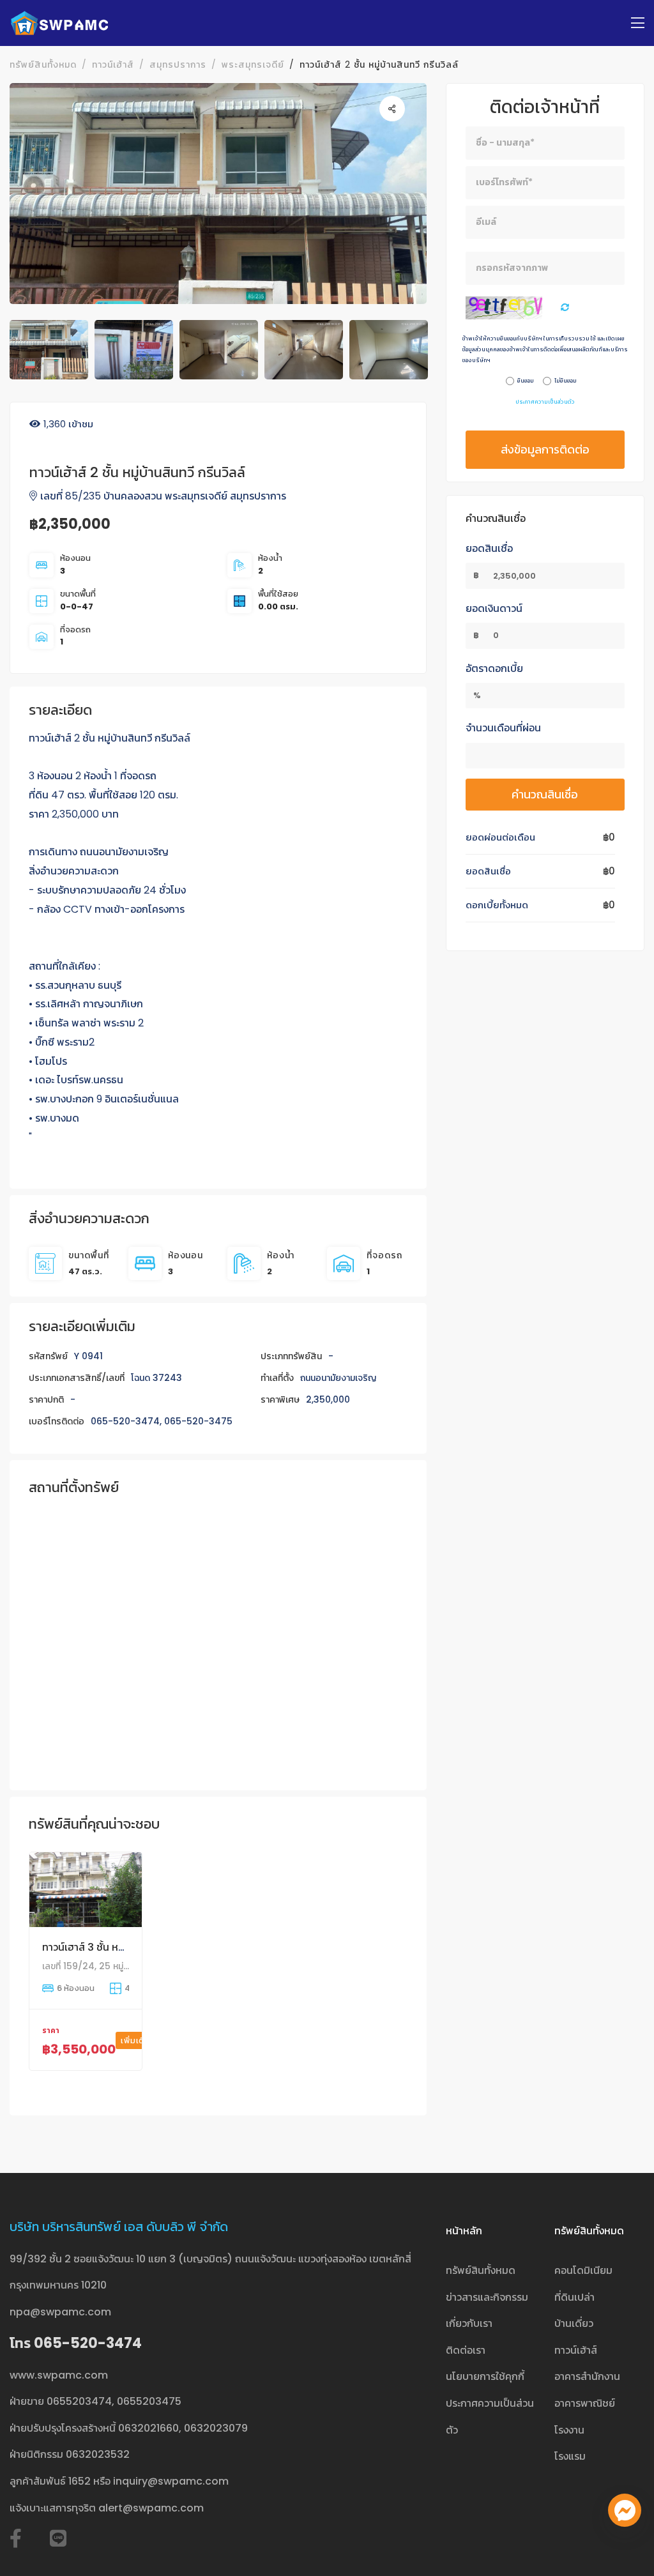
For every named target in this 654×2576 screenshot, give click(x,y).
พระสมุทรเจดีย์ (253, 65)
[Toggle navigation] (638, 23)
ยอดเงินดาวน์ (494, 608)
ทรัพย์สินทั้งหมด (43, 65)
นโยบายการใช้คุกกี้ (485, 2376)
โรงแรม (570, 2456)
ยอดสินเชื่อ (489, 548)
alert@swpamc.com (151, 2508)
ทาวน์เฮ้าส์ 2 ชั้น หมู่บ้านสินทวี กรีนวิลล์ (379, 65)
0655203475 (149, 2401)
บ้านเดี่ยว (574, 2323)
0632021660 (148, 2428)
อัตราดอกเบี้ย (494, 668)
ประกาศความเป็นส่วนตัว (545, 402)
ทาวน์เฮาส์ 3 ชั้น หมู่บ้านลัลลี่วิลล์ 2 (115, 1947)
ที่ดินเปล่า (574, 2297)
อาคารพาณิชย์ (585, 2403)
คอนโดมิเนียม (583, 2270)
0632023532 (98, 2454)
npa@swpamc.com (60, 2312)
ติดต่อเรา (466, 2350)
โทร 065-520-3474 (76, 2343)
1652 (80, 2481)
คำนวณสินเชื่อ (545, 794)
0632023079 (216, 2428)
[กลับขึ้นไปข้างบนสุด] (625, 2547)
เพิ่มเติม (137, 2040)
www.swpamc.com (59, 2375)
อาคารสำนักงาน (587, 2376)
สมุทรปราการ (178, 65)
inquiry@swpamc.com (171, 2481)
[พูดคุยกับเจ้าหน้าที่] (625, 2510)
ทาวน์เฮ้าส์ (113, 65)
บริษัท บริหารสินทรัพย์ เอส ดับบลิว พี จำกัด (119, 2227)
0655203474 (79, 2401)
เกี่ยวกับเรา (469, 2323)
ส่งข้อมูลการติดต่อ (545, 449)
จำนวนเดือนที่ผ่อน (503, 728)
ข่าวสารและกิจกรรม (487, 2297)
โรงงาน (569, 2430)
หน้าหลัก (464, 2231)
